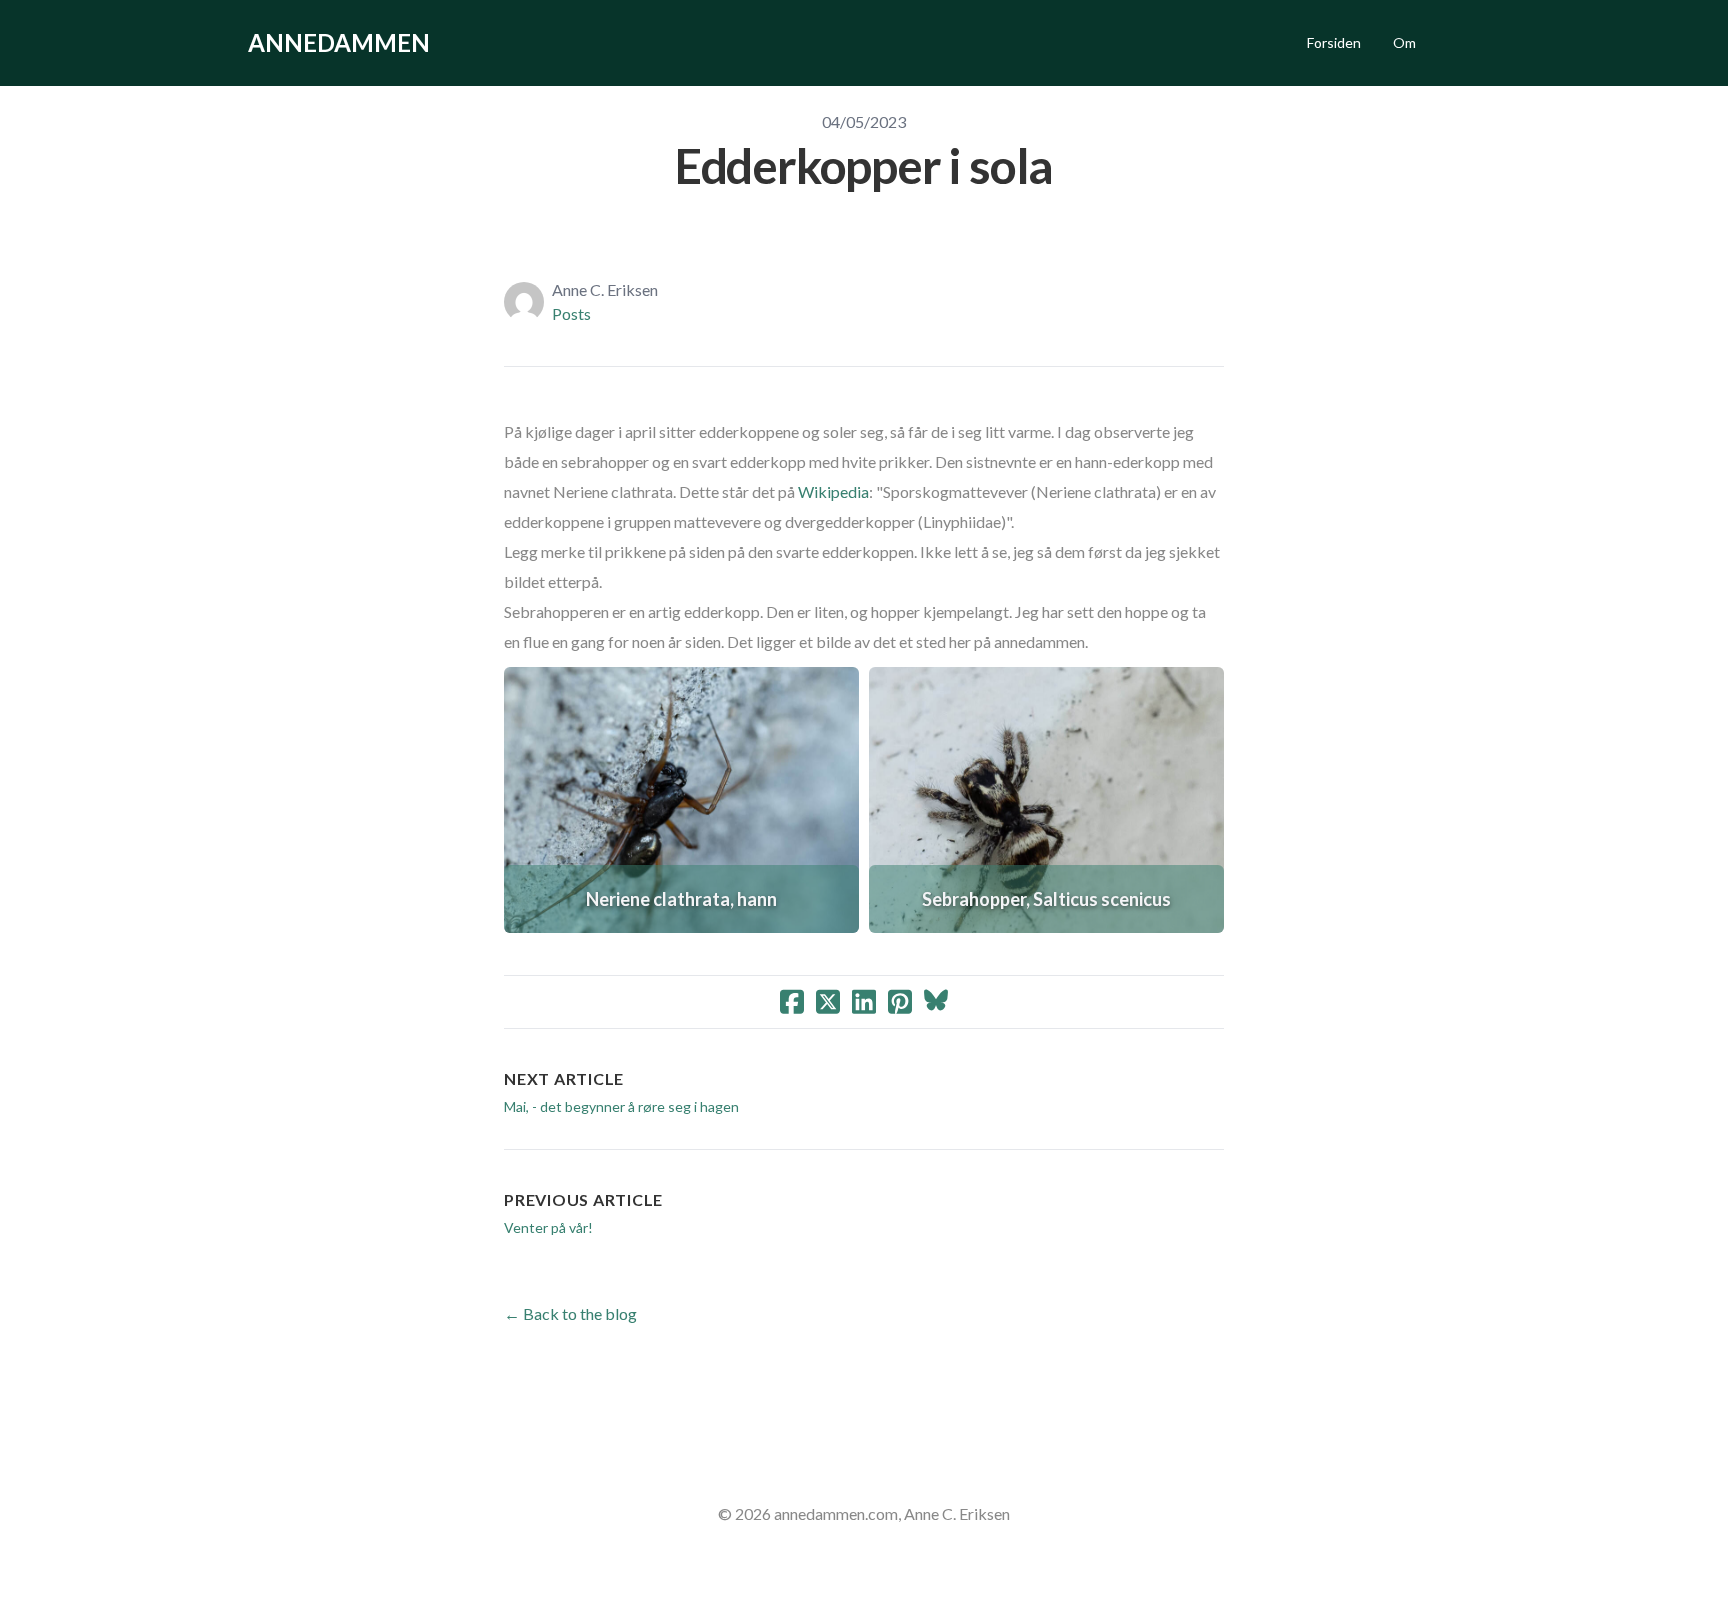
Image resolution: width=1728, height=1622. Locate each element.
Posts (571, 313)
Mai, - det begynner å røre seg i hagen (621, 1106)
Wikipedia (833, 491)
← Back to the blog (570, 1313)
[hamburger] (454, 43)
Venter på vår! (548, 1227)
